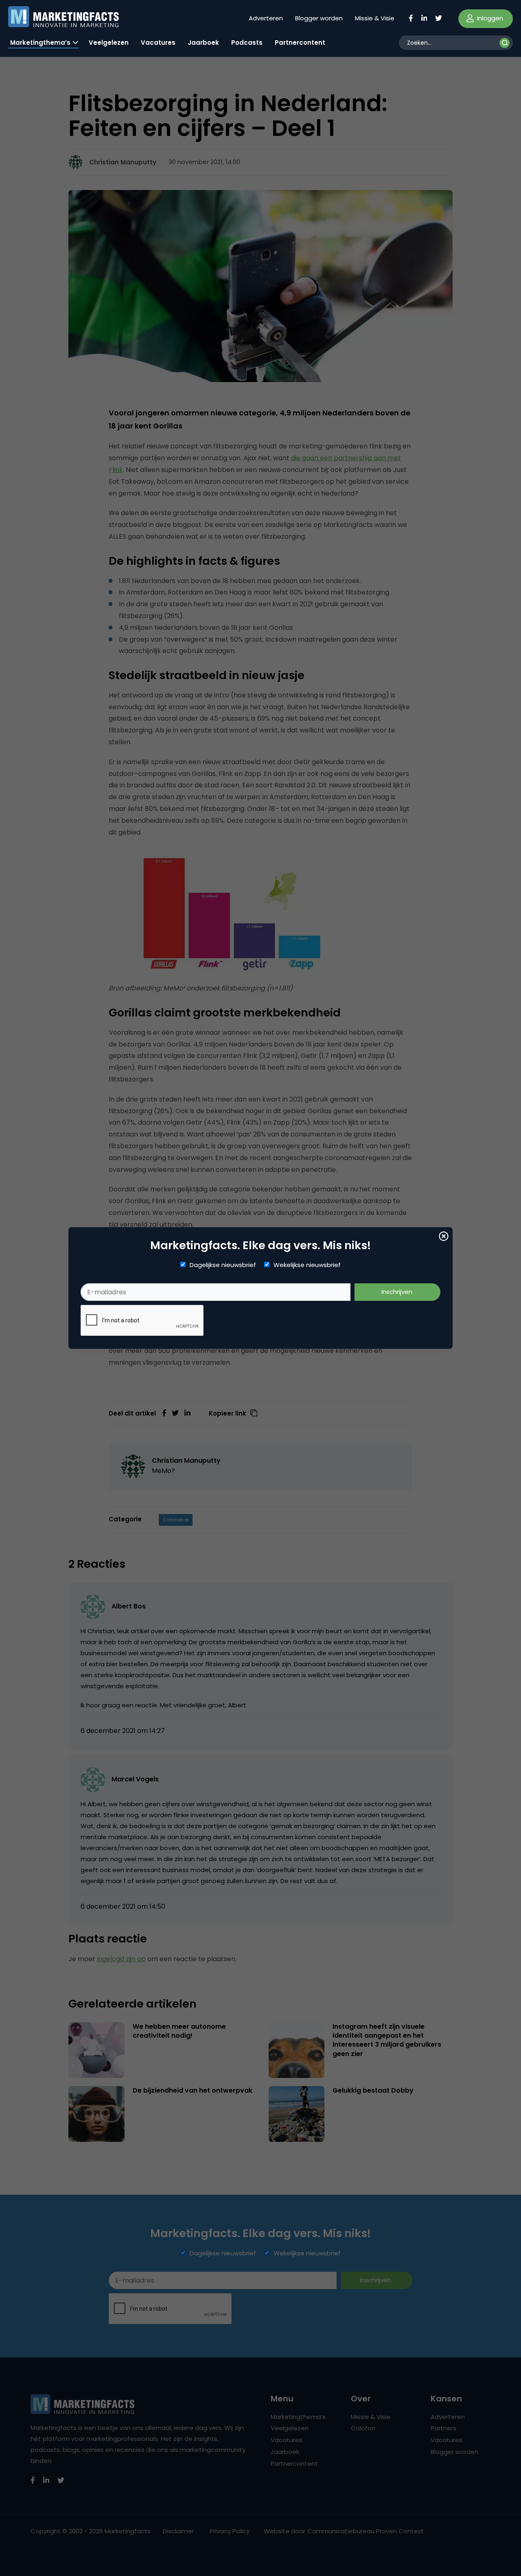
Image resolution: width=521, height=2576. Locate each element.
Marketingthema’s (40, 43)
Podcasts (247, 43)
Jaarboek (203, 43)
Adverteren (266, 18)
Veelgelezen (109, 43)
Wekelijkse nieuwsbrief (307, 1265)
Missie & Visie (375, 18)
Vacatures (158, 43)
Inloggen (489, 18)
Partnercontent (300, 43)
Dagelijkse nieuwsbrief (223, 1265)
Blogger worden (319, 18)
